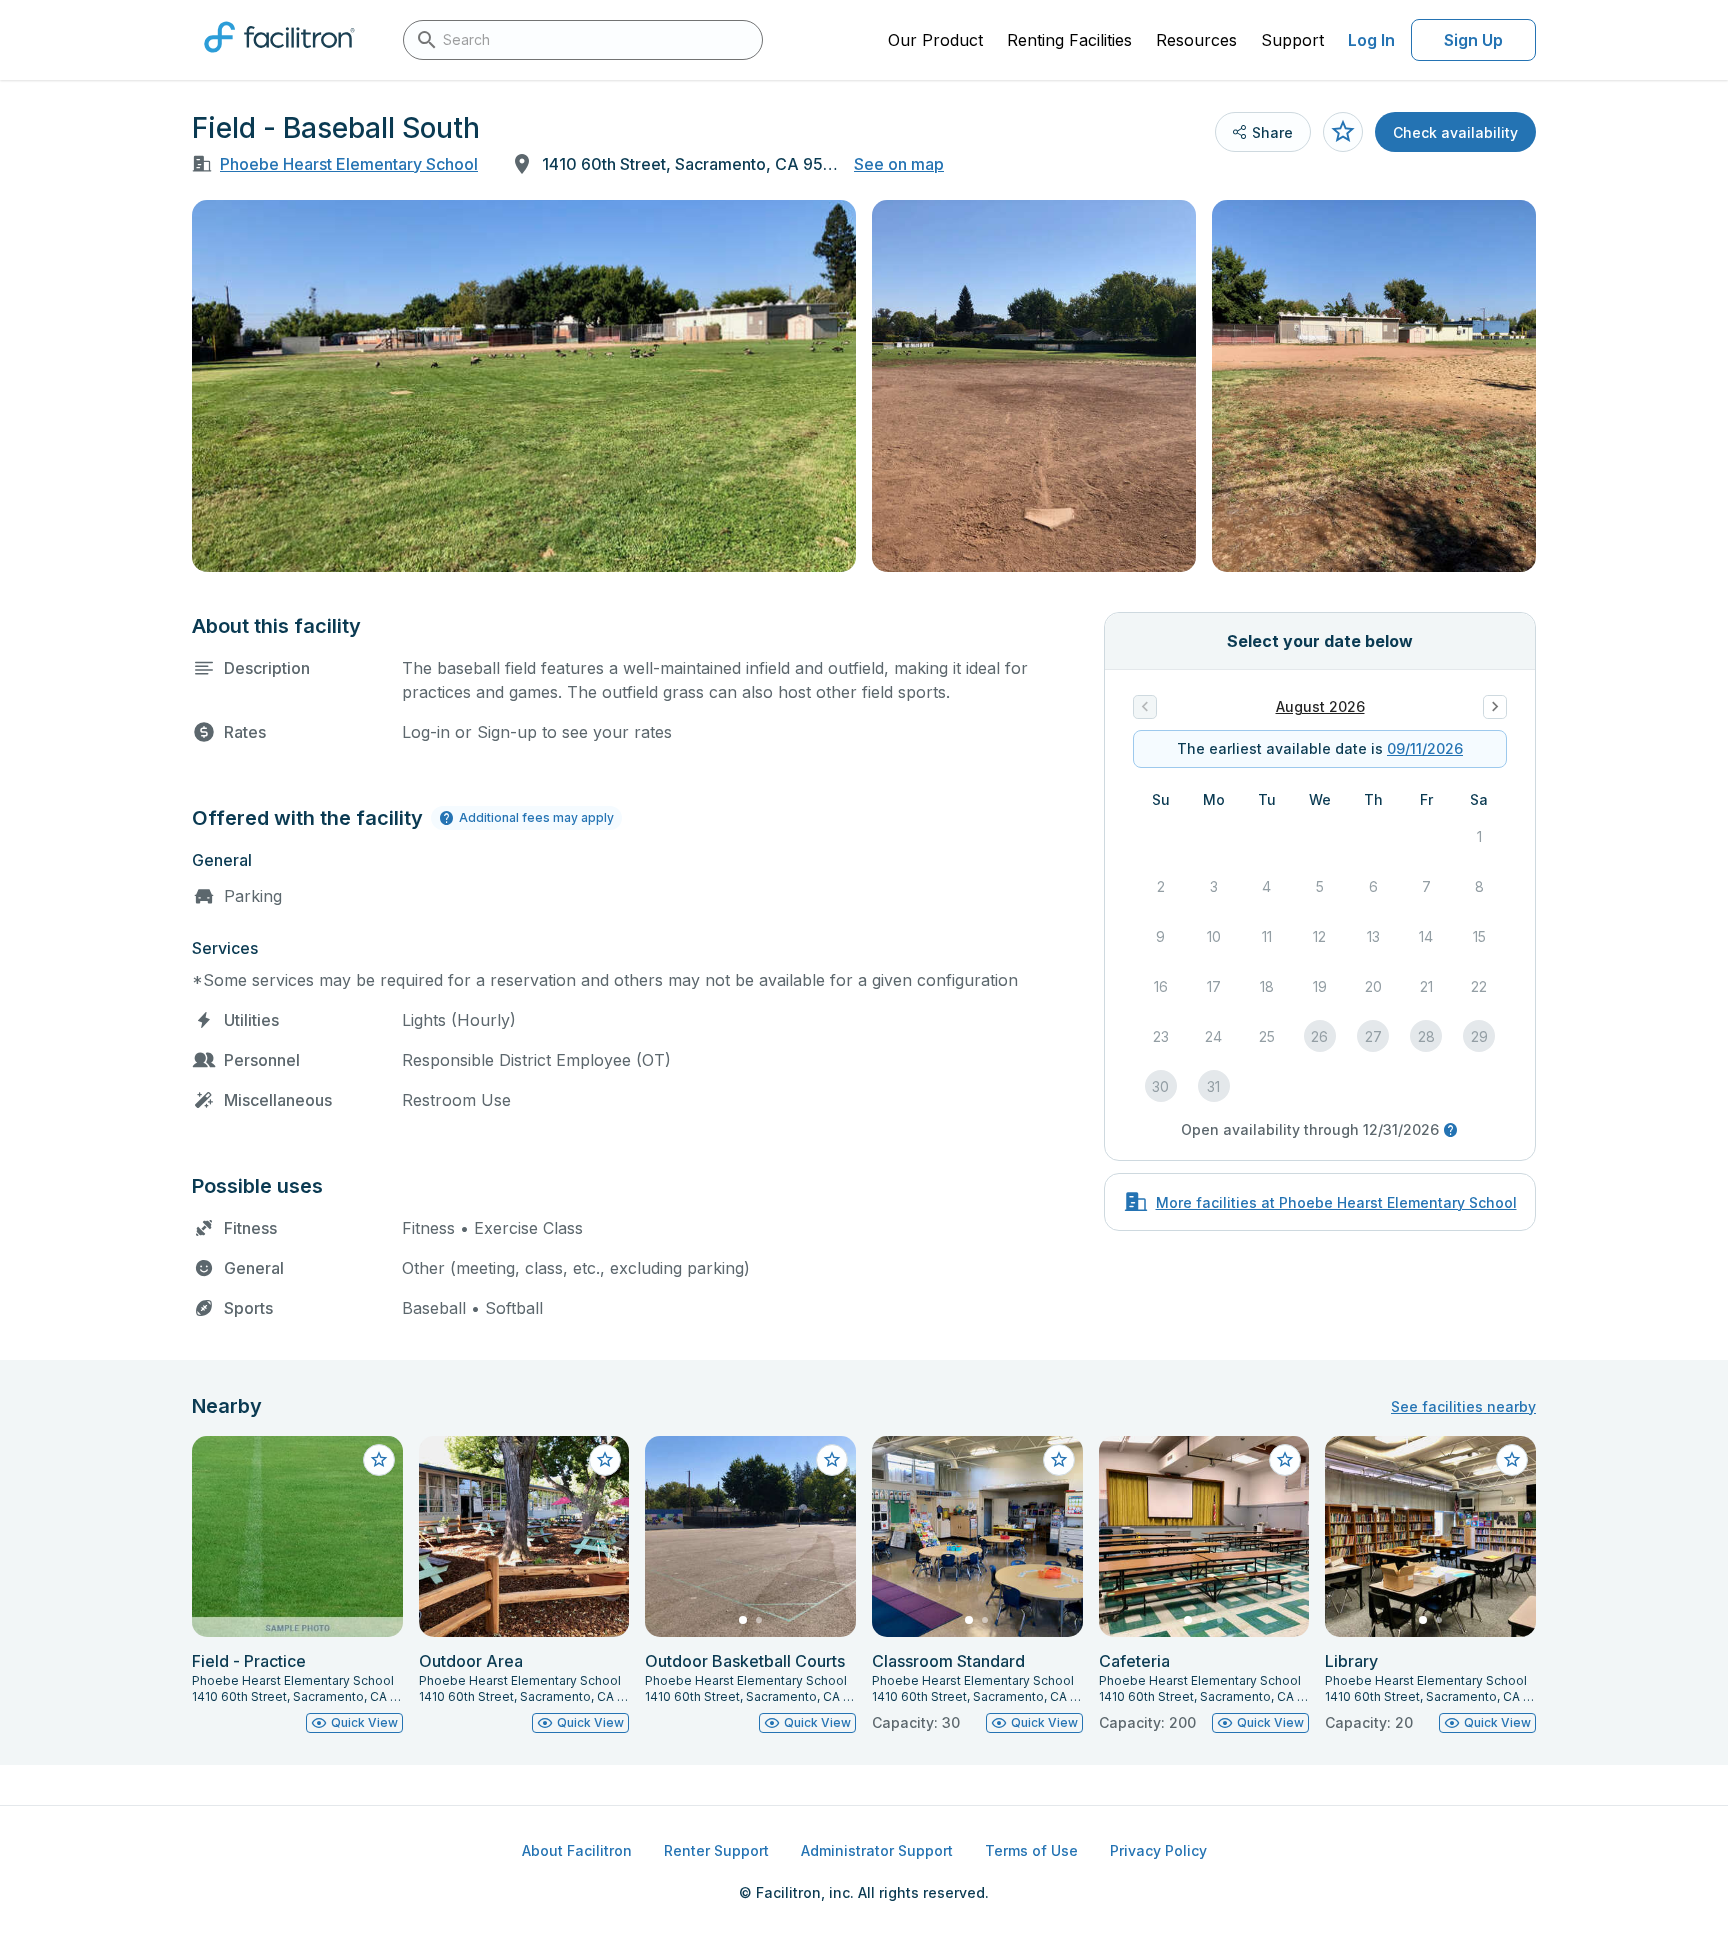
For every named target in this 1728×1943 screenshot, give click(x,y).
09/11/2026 (1425, 748)
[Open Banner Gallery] (524, 386)
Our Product (935, 40)
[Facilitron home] (279, 59)
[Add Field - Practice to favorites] (379, 1460)
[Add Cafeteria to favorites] (1285, 1460)
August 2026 (1320, 706)
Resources (1196, 40)
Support (1292, 40)
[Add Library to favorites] (1512, 1460)
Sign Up (1473, 40)
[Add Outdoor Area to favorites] (605, 1460)
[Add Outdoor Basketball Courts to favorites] (832, 1460)
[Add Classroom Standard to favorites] (1059, 1460)
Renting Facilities (1069, 40)
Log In (1371, 40)
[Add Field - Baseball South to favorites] (1343, 132)
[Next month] (1495, 707)
